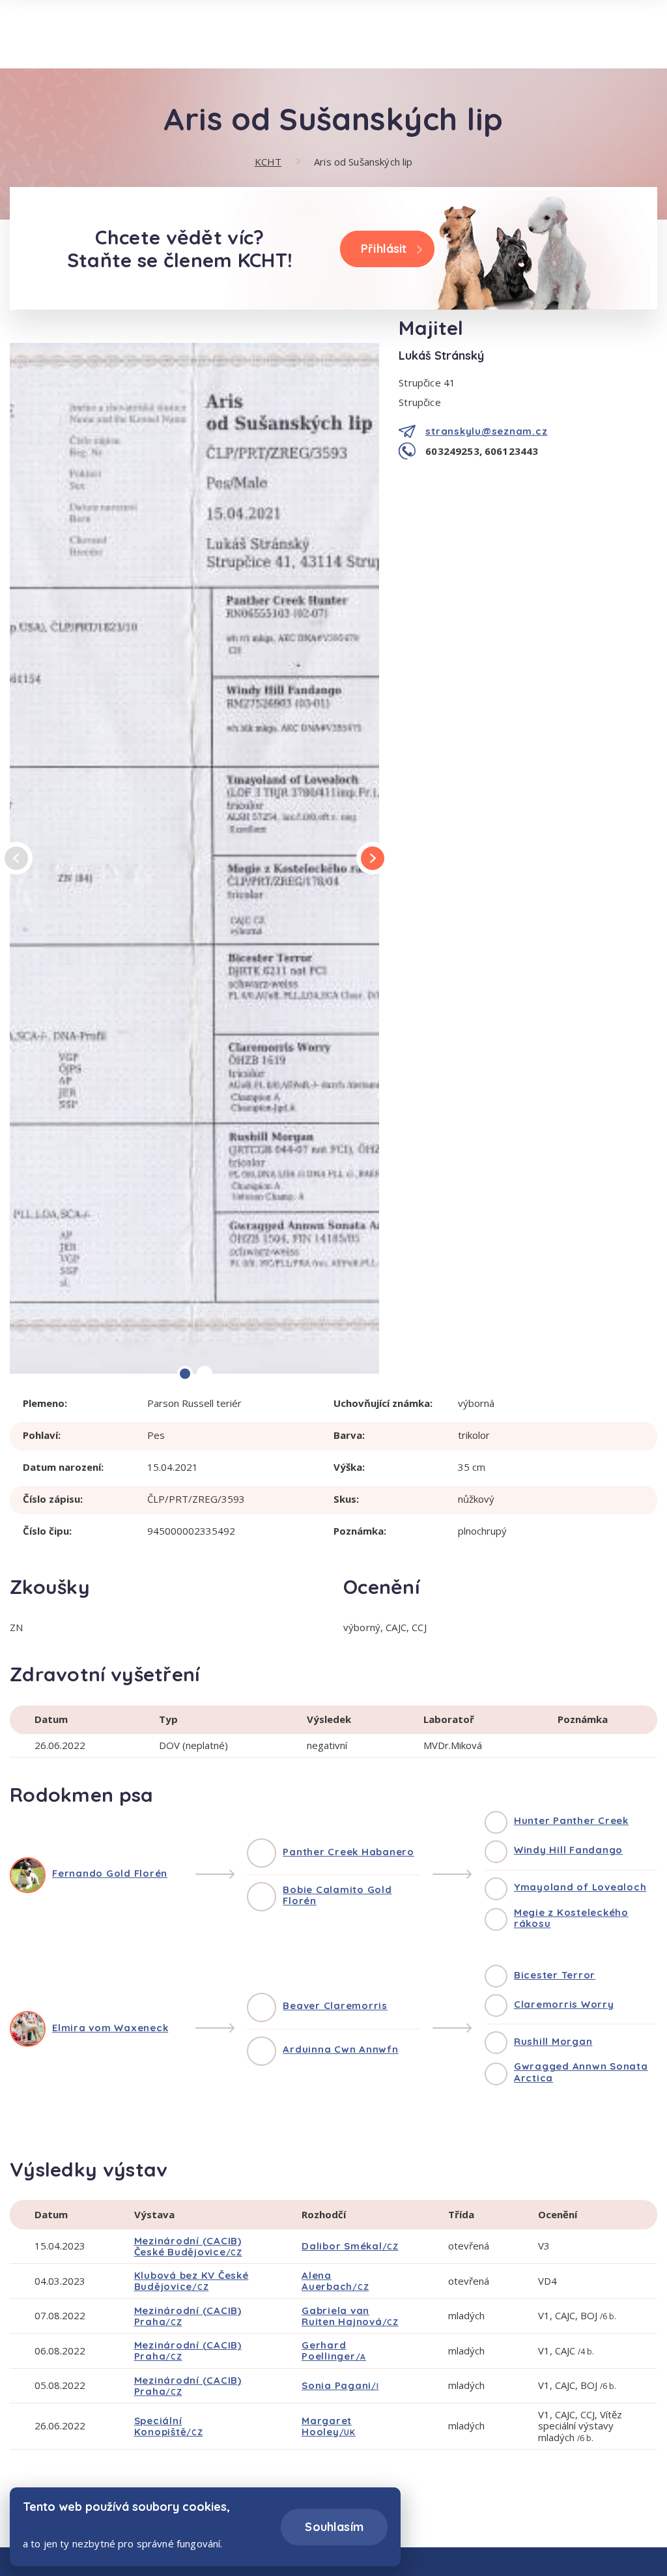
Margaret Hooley (329, 2426)
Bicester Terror (555, 1975)
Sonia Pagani (340, 2385)
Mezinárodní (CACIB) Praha (188, 2316)
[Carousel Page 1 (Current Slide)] (185, 1374)
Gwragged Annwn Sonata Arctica (581, 2072)
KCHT (268, 162)
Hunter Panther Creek (571, 1820)
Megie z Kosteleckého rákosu (571, 1918)
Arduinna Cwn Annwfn (340, 2049)
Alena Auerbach (335, 2281)
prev (17, 859)
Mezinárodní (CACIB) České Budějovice (188, 2246)
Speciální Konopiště (169, 2426)
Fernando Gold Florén (110, 1873)
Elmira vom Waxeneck (110, 2028)
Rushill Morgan (553, 2041)
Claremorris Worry (564, 2004)
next (373, 858)
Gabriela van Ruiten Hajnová (350, 2316)
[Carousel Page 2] (205, 1374)
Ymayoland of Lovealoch (580, 1887)
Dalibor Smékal (350, 2246)
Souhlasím (334, 2527)
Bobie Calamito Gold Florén (337, 1895)
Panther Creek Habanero (348, 1852)
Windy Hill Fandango (568, 1850)
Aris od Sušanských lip (363, 162)
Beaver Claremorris (335, 2005)
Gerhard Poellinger (334, 2351)
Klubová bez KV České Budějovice (192, 2281)
